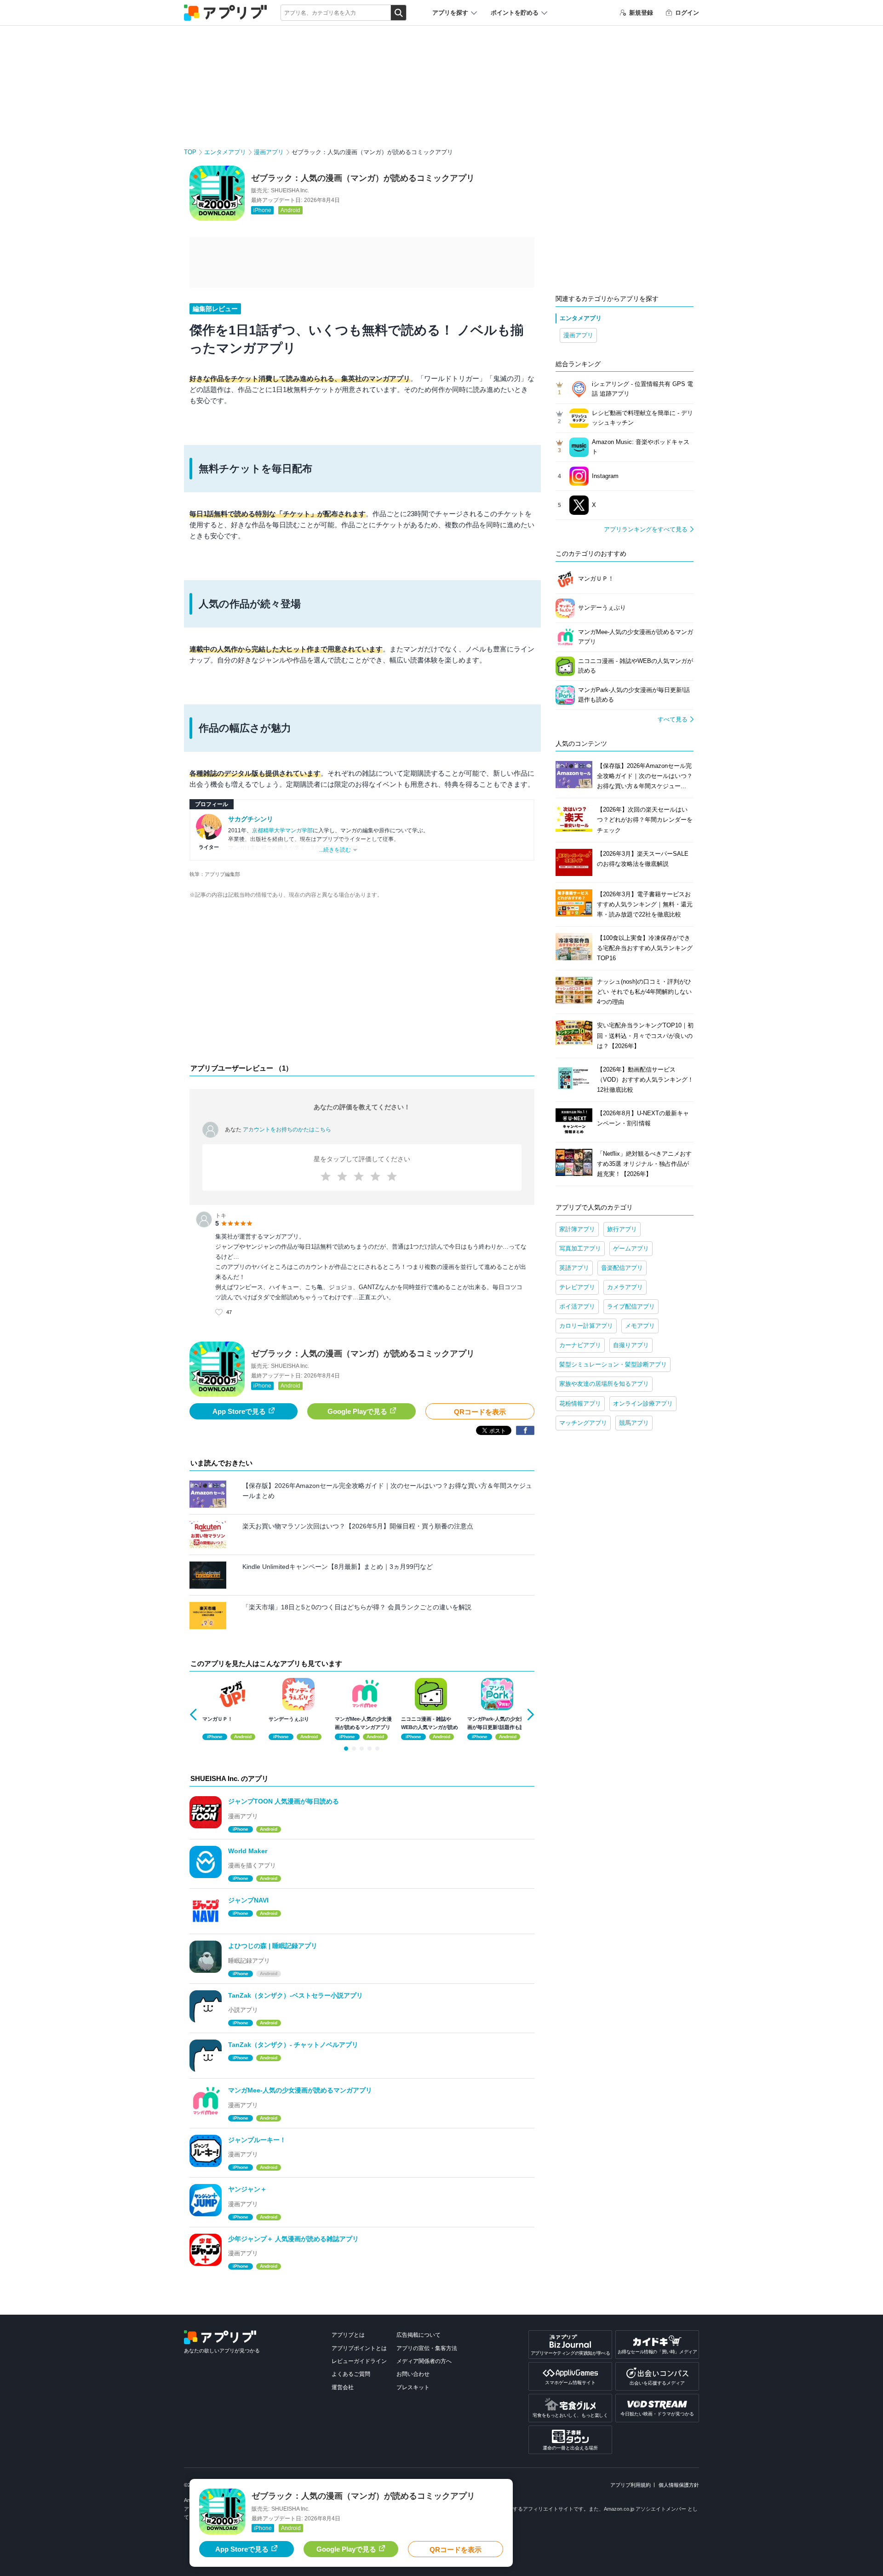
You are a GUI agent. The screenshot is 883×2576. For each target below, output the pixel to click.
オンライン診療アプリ (643, 1403)
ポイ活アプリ (577, 1306)
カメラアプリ (625, 1287)
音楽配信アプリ (622, 1268)
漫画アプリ (269, 152)
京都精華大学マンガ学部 (282, 830)
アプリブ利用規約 (631, 2485)
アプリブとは (348, 2335)
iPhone (262, 210)
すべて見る (673, 719)
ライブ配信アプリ (631, 1306)
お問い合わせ (413, 2374)
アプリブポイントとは (359, 2348)
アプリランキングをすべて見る (646, 529)
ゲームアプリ (631, 1248)
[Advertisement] (362, 984)
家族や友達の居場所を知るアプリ (604, 1384)
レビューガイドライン (359, 2361)
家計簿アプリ (577, 1229)
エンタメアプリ (225, 152)
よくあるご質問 (351, 2374)
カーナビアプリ (580, 1345)
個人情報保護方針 (679, 2485)
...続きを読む (335, 850)
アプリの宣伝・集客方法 (427, 2348)
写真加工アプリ (580, 1248)
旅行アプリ (622, 1229)
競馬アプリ (634, 1423)
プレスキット (413, 2387)
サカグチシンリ (251, 819)
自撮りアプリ (631, 1345)
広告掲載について (419, 2335)
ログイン (687, 13)
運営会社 (343, 2387)
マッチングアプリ (583, 1423)
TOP (190, 152)
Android (290, 210)
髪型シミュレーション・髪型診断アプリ (613, 1364)
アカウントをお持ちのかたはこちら (287, 1130)
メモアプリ (640, 1326)
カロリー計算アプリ (586, 1326)
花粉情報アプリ (580, 1403)
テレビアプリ (577, 1287)
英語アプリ (574, 1268)
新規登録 (641, 13)
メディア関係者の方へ (424, 2361)
